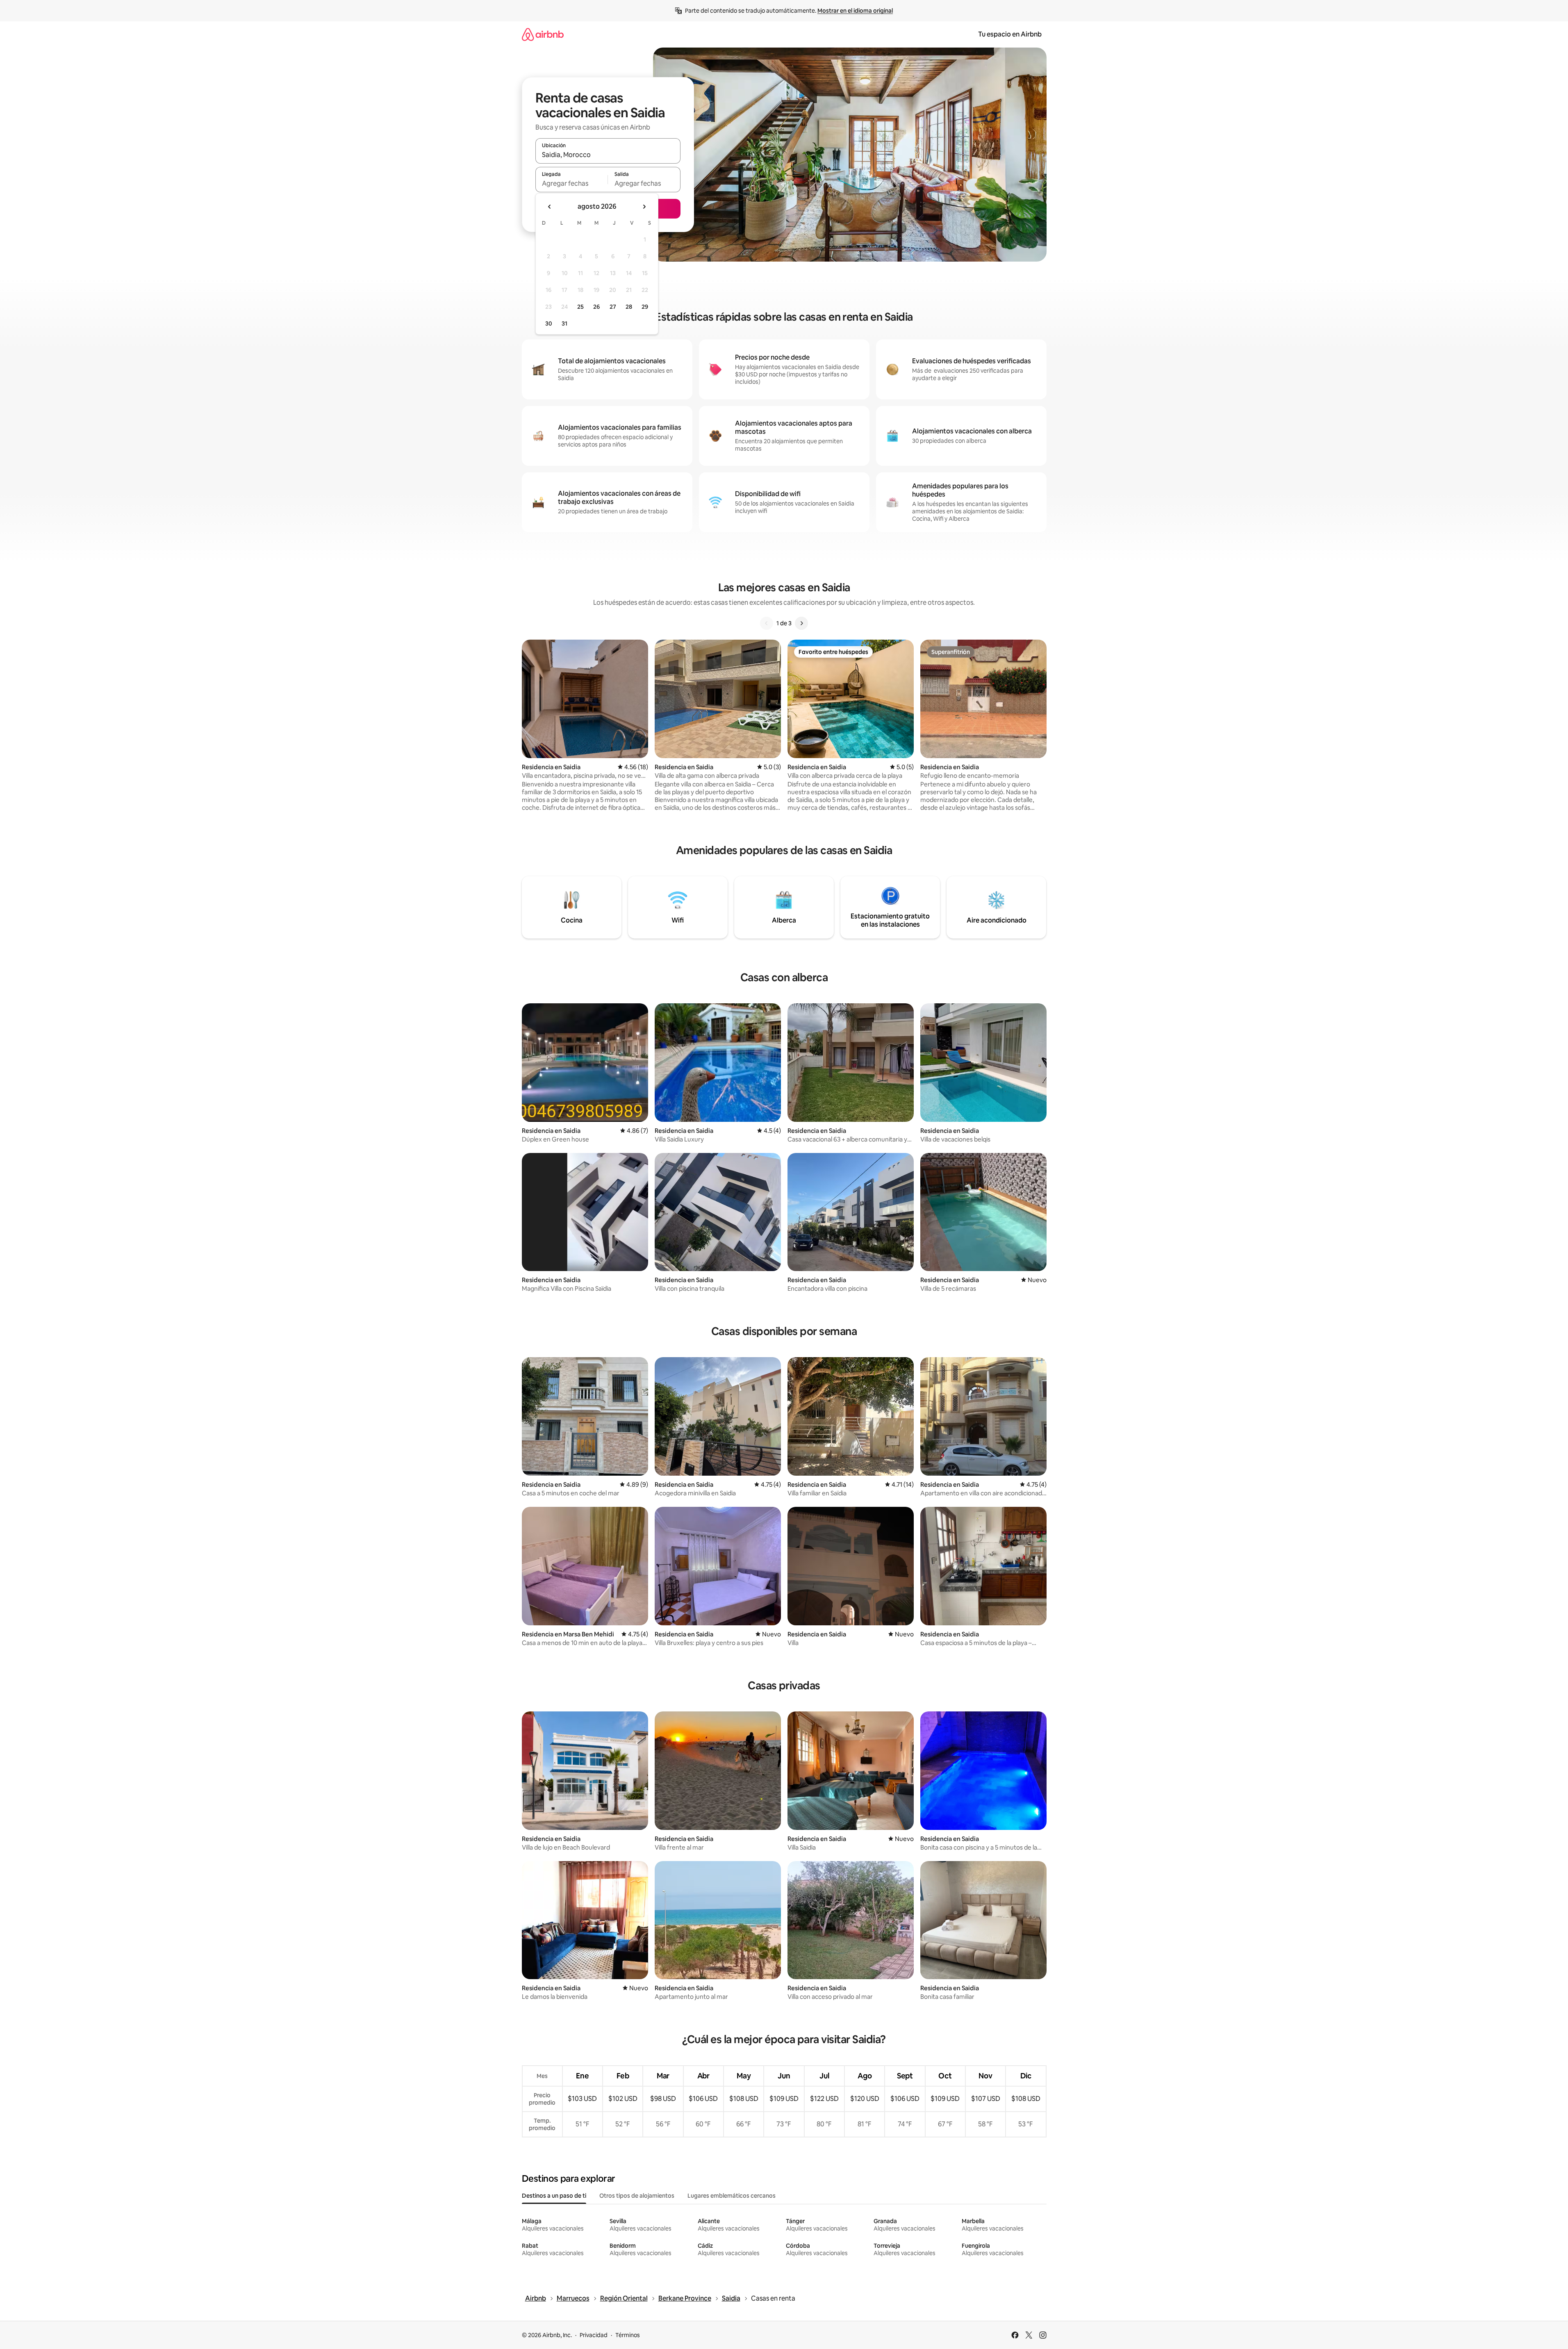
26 (596, 307)
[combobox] (608, 155)
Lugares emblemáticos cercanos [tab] (732, 2196)
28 (629, 307)
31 (564, 324)
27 (613, 307)
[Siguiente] (801, 623)
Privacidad (594, 2335)
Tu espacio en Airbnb (1010, 34)
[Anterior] (767, 623)
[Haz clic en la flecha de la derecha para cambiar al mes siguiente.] (644, 207)
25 (580, 307)
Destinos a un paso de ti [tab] (554, 2196)
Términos (628, 2335)
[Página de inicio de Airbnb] (543, 34)
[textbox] (572, 183)
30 (549, 324)
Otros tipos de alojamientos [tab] (637, 2196)
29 (645, 307)
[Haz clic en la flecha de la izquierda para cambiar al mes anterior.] (550, 207)
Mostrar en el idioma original (855, 11)
